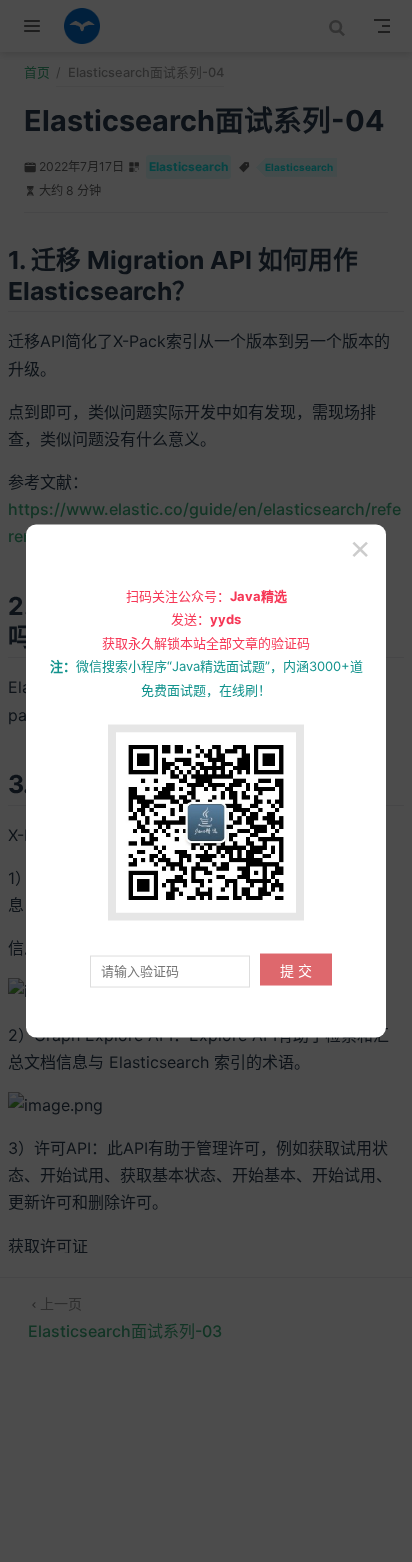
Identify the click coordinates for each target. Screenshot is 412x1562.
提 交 (296, 970)
